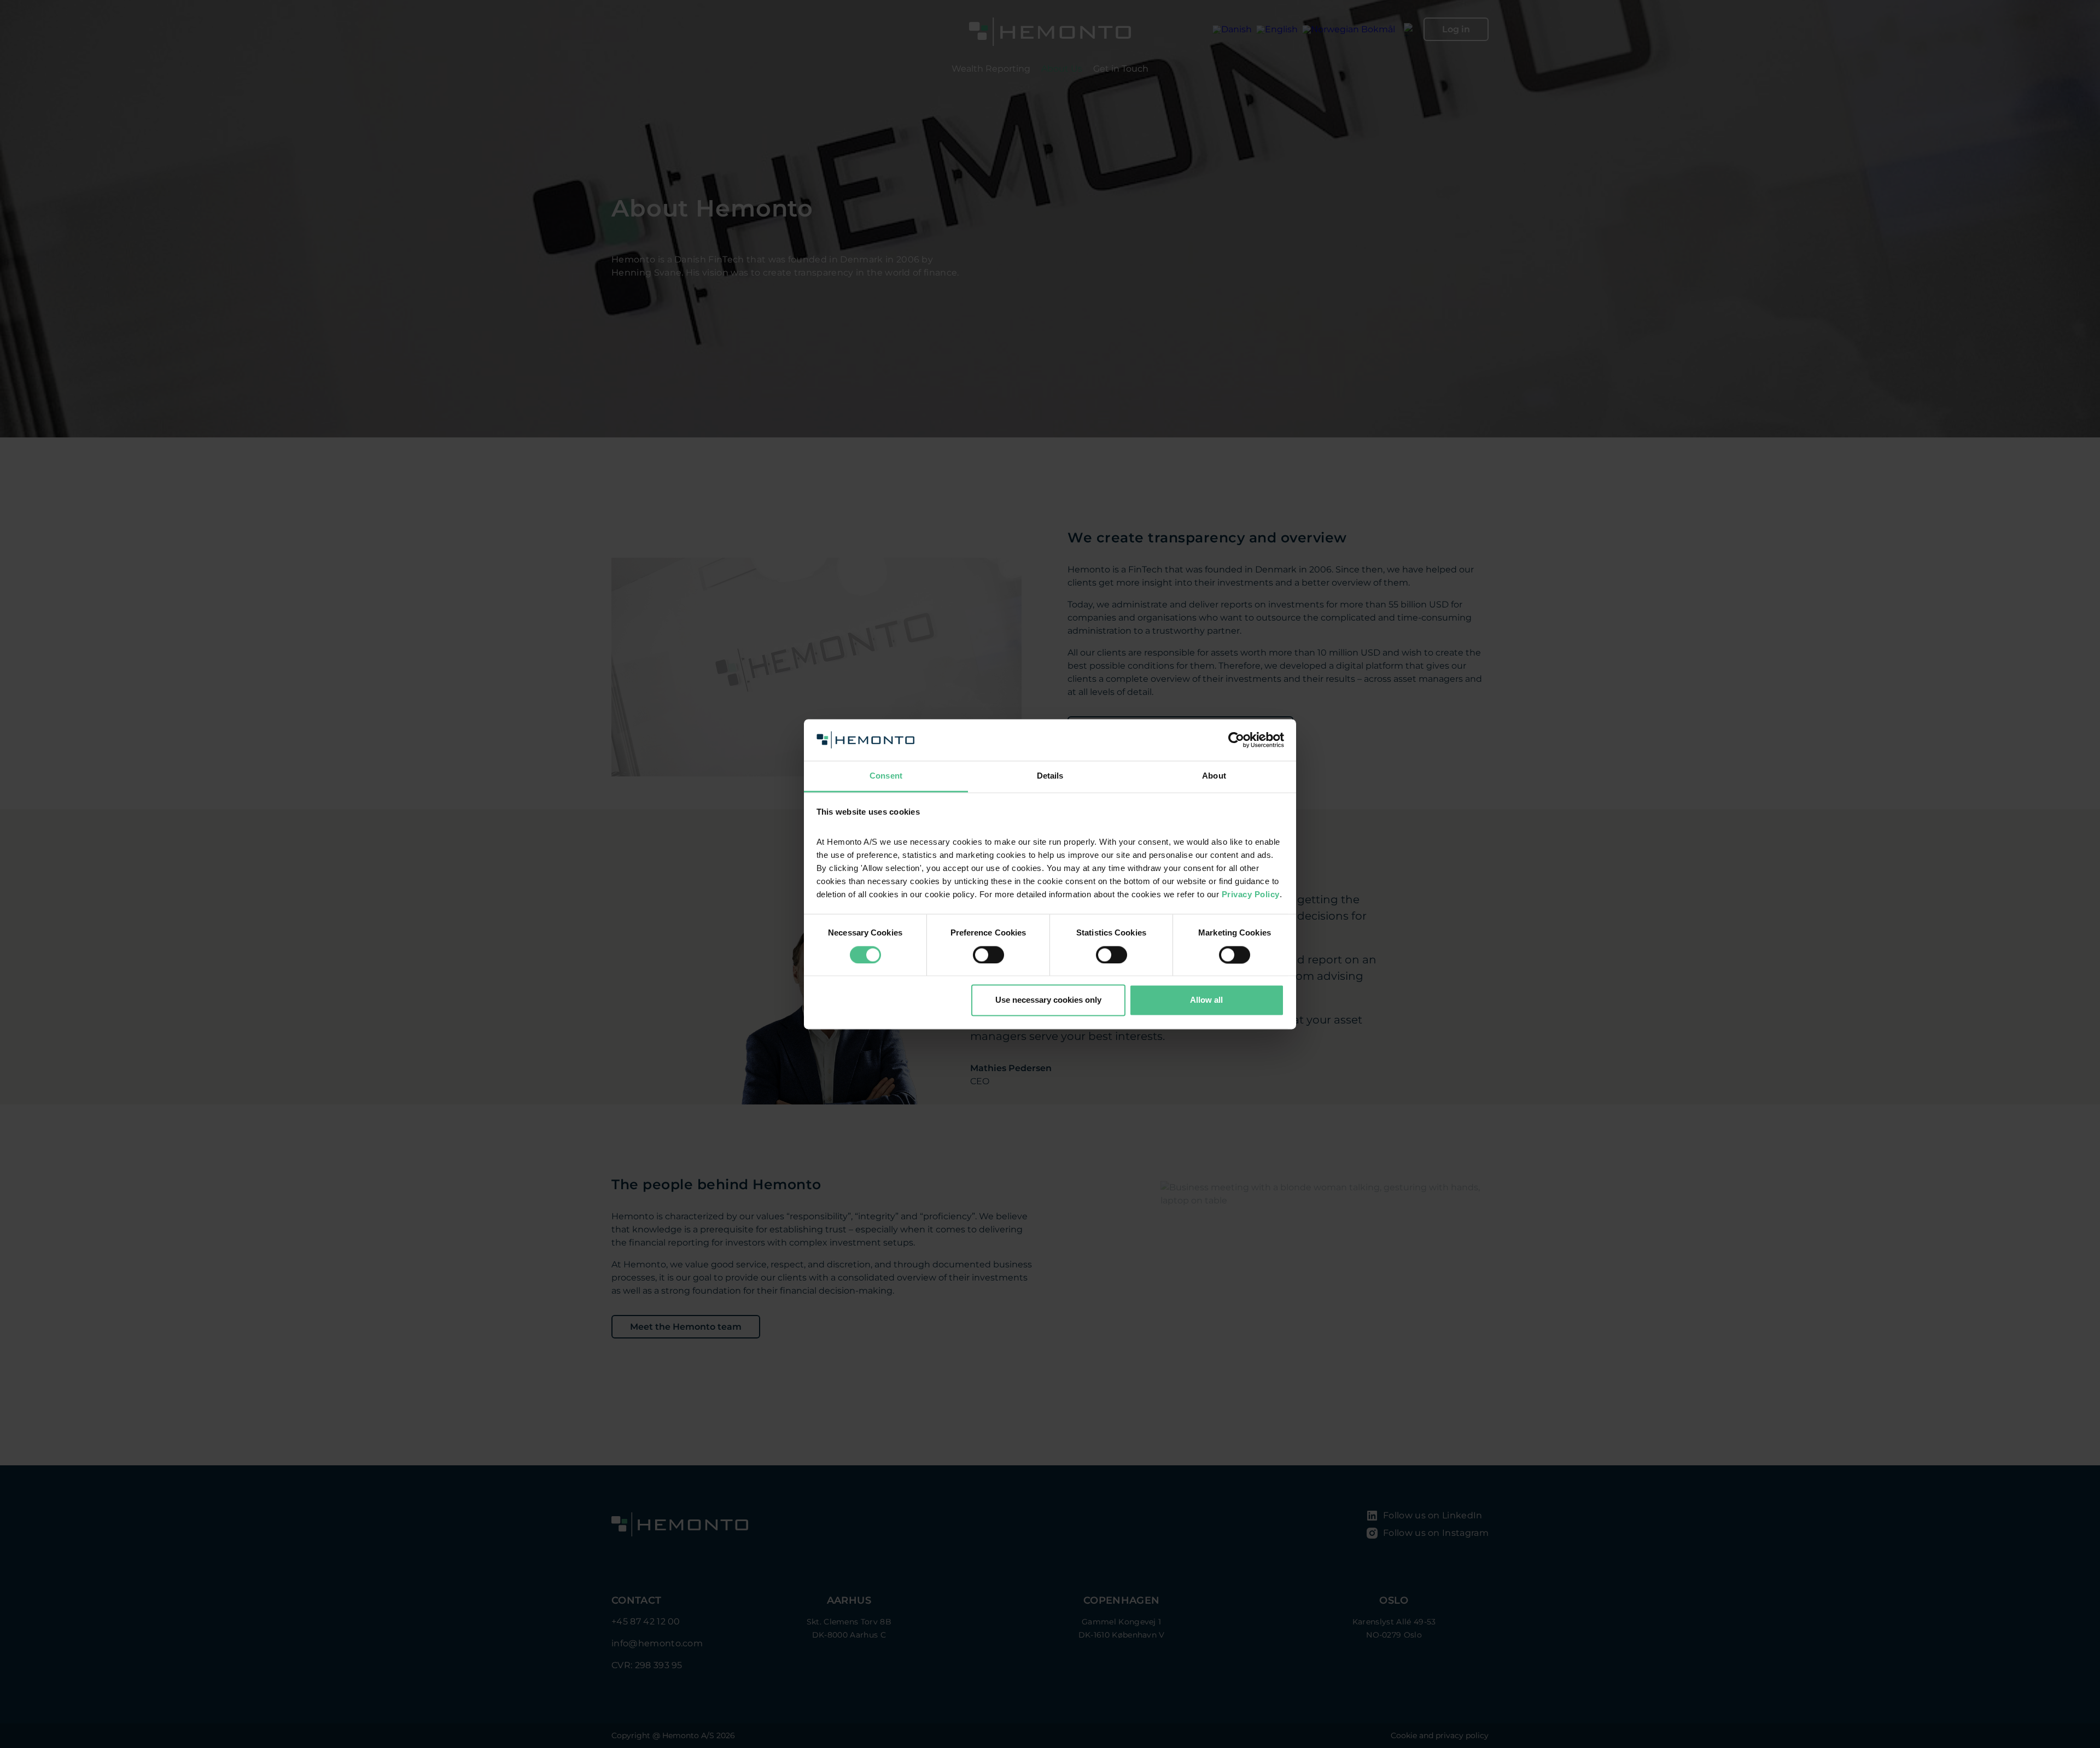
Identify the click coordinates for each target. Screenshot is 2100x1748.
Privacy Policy (1251, 895)
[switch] (988, 955)
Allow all (1206, 1000)
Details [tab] (1050, 776)
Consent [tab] (886, 776)
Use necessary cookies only (1048, 1000)
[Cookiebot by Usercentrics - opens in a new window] (1236, 740)
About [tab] (1214, 776)
